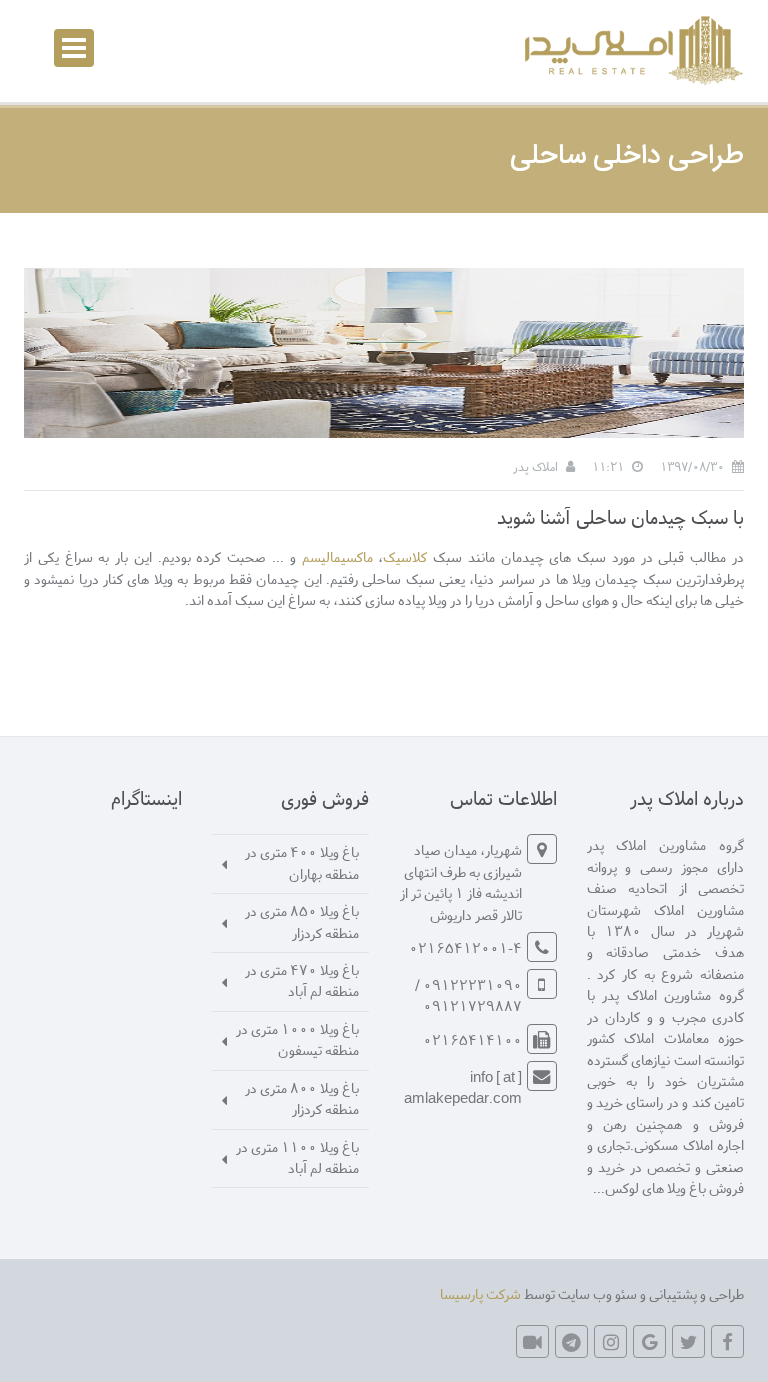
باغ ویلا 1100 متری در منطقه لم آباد (297, 1157)
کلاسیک (405, 556)
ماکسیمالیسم (337, 556)
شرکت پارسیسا (480, 1293)
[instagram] (610, 1341)
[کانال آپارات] (532, 1341)
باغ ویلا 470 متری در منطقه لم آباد (302, 980)
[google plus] (649, 1341)
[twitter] (688, 1341)
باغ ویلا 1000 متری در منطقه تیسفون (297, 1039)
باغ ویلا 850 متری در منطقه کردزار (302, 921)
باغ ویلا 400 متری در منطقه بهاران (302, 862)
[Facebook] (727, 1341)
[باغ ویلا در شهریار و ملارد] (631, 50)
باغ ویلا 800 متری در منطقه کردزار (302, 1098)
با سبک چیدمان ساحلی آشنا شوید (620, 516)
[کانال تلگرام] (571, 1341)
